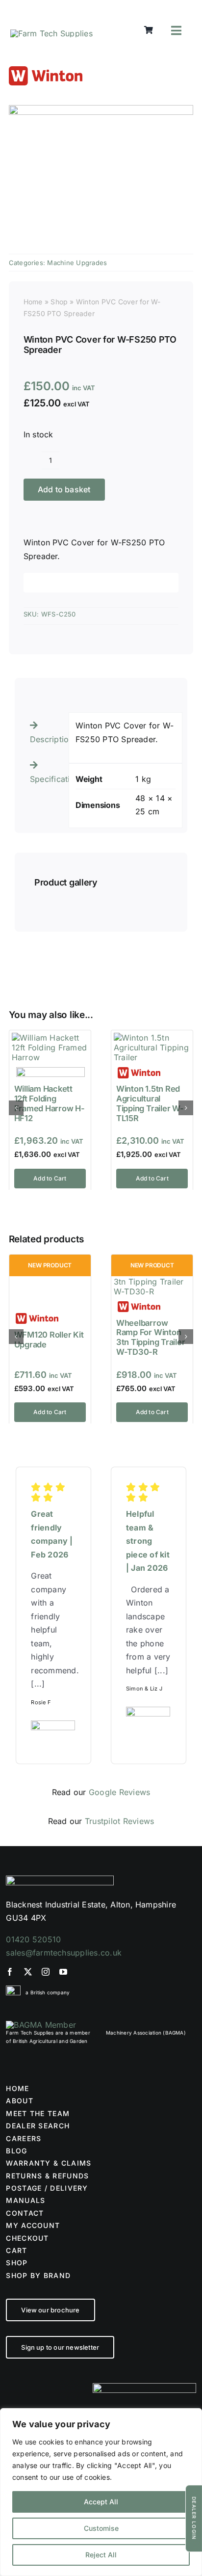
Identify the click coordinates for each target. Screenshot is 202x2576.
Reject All (101, 2555)
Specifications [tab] (46, 779)
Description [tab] (46, 739)
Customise (101, 2528)
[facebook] (10, 1972)
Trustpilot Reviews (119, 1821)
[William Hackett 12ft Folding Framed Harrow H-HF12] (50, 1038)
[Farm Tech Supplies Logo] (51, 33)
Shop (59, 302)
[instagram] (46, 1972)
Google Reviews (119, 1792)
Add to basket (64, 489)
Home (33, 302)
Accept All (101, 2502)
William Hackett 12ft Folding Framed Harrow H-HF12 (50, 1103)
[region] (101, 2492)
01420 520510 (33, 1939)
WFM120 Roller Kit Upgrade (49, 1340)
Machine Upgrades (77, 263)
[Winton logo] (46, 70)
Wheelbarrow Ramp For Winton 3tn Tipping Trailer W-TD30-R (151, 1337)
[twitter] (28, 1972)
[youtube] (63, 1972)
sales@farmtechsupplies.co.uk (64, 1953)
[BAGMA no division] (41, 2025)
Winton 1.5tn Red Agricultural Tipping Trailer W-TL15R (150, 1103)
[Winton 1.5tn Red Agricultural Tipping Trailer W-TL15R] (152, 1038)
